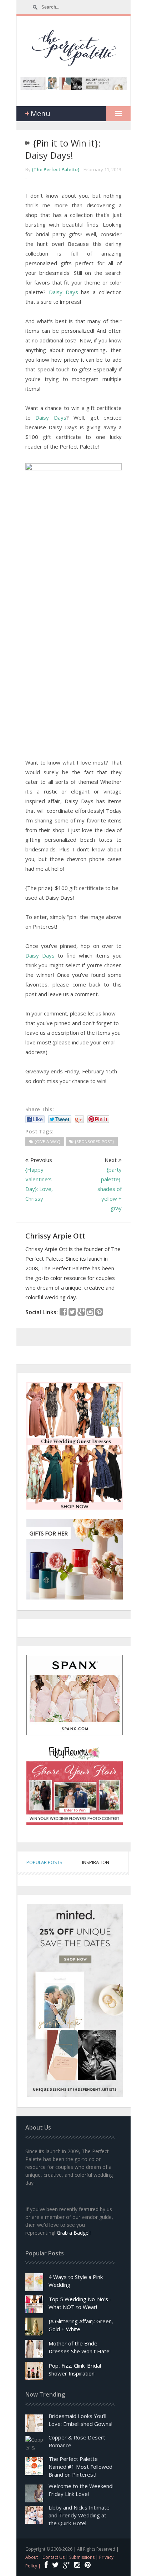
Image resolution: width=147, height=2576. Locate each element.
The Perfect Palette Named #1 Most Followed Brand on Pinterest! (80, 2467)
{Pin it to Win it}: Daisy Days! (63, 149)
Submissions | (84, 2557)
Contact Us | (56, 2557)
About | (34, 2557)
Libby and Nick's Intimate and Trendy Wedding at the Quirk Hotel (79, 2515)
